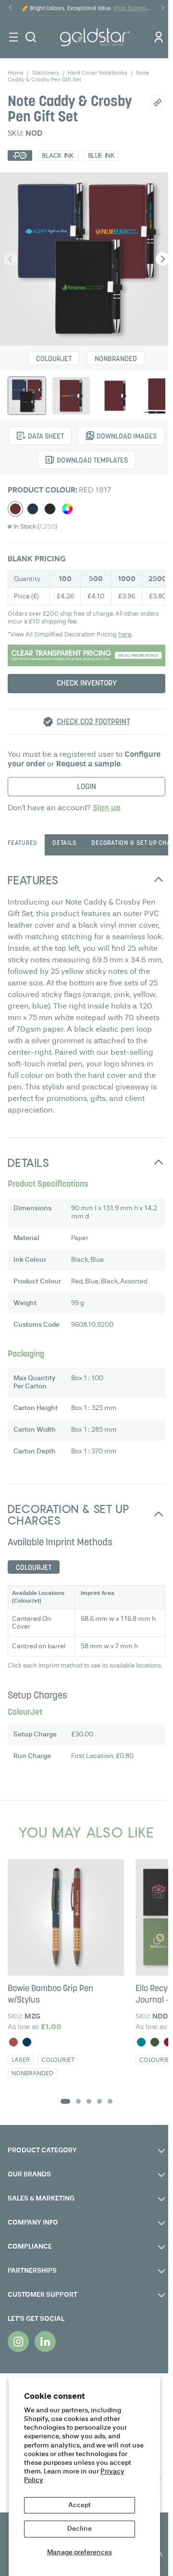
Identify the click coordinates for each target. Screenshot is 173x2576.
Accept (80, 2505)
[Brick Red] (13, 2042)
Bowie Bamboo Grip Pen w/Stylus (50, 1995)
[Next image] (162, 259)
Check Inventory (87, 684)
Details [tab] (64, 843)
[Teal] (141, 2042)
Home (16, 73)
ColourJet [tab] (34, 1568)
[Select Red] (15, 509)
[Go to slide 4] (99, 2101)
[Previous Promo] (11, 8)
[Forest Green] (155, 2042)
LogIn (86, 787)
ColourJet (54, 359)
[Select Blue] (33, 509)
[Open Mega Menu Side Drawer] (13, 37)
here (125, 635)
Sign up (107, 808)
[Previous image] (11, 259)
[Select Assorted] (67, 509)
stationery (46, 73)
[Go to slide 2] (78, 2101)
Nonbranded (116, 359)
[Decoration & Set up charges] (86, 655)
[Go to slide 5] (110, 2101)
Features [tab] (22, 843)
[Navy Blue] (27, 2042)
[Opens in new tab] (18, 2342)
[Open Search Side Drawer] (31, 37)
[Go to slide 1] (65, 2101)
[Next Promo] (162, 8)
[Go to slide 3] (89, 2101)
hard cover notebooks (98, 73)
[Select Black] (50, 509)
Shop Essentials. (134, 9)
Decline (80, 2529)
